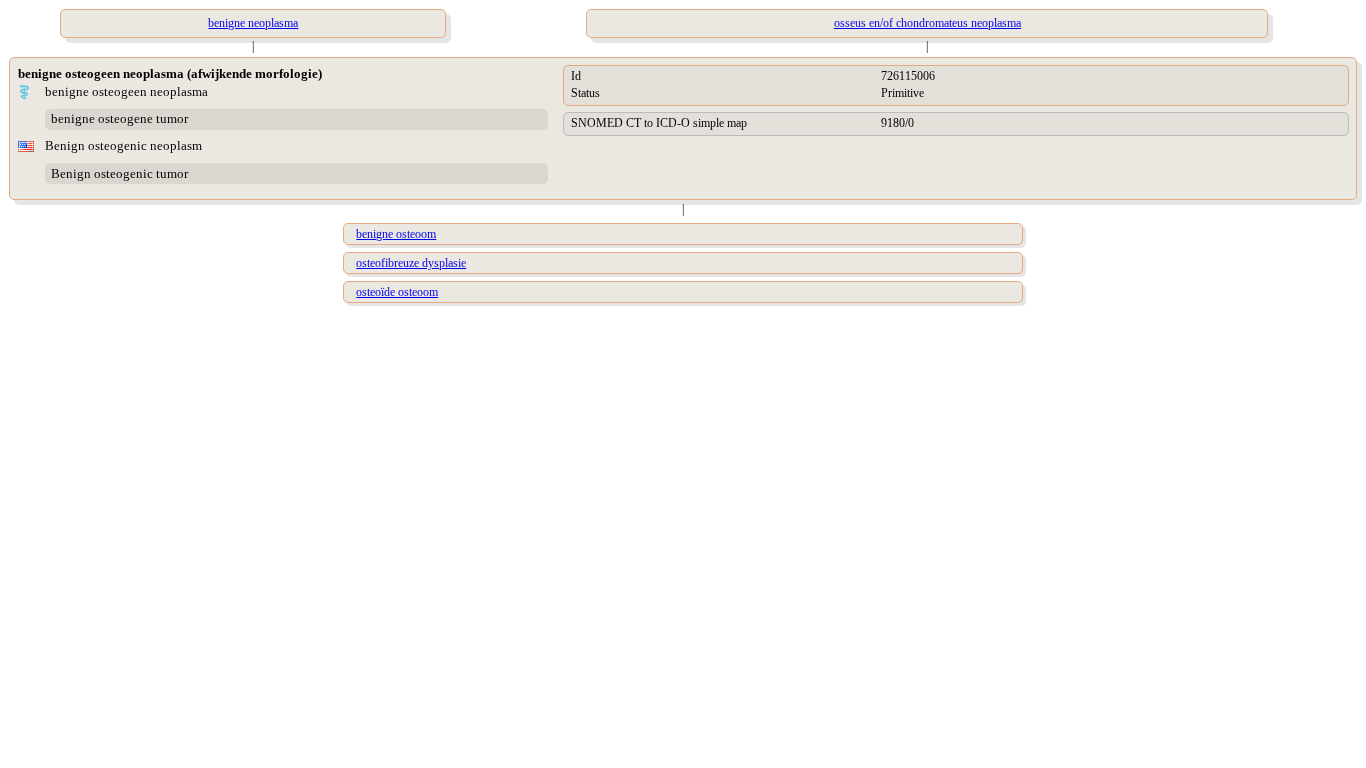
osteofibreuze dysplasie (411, 263)
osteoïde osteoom (397, 292)
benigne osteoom (396, 234)
